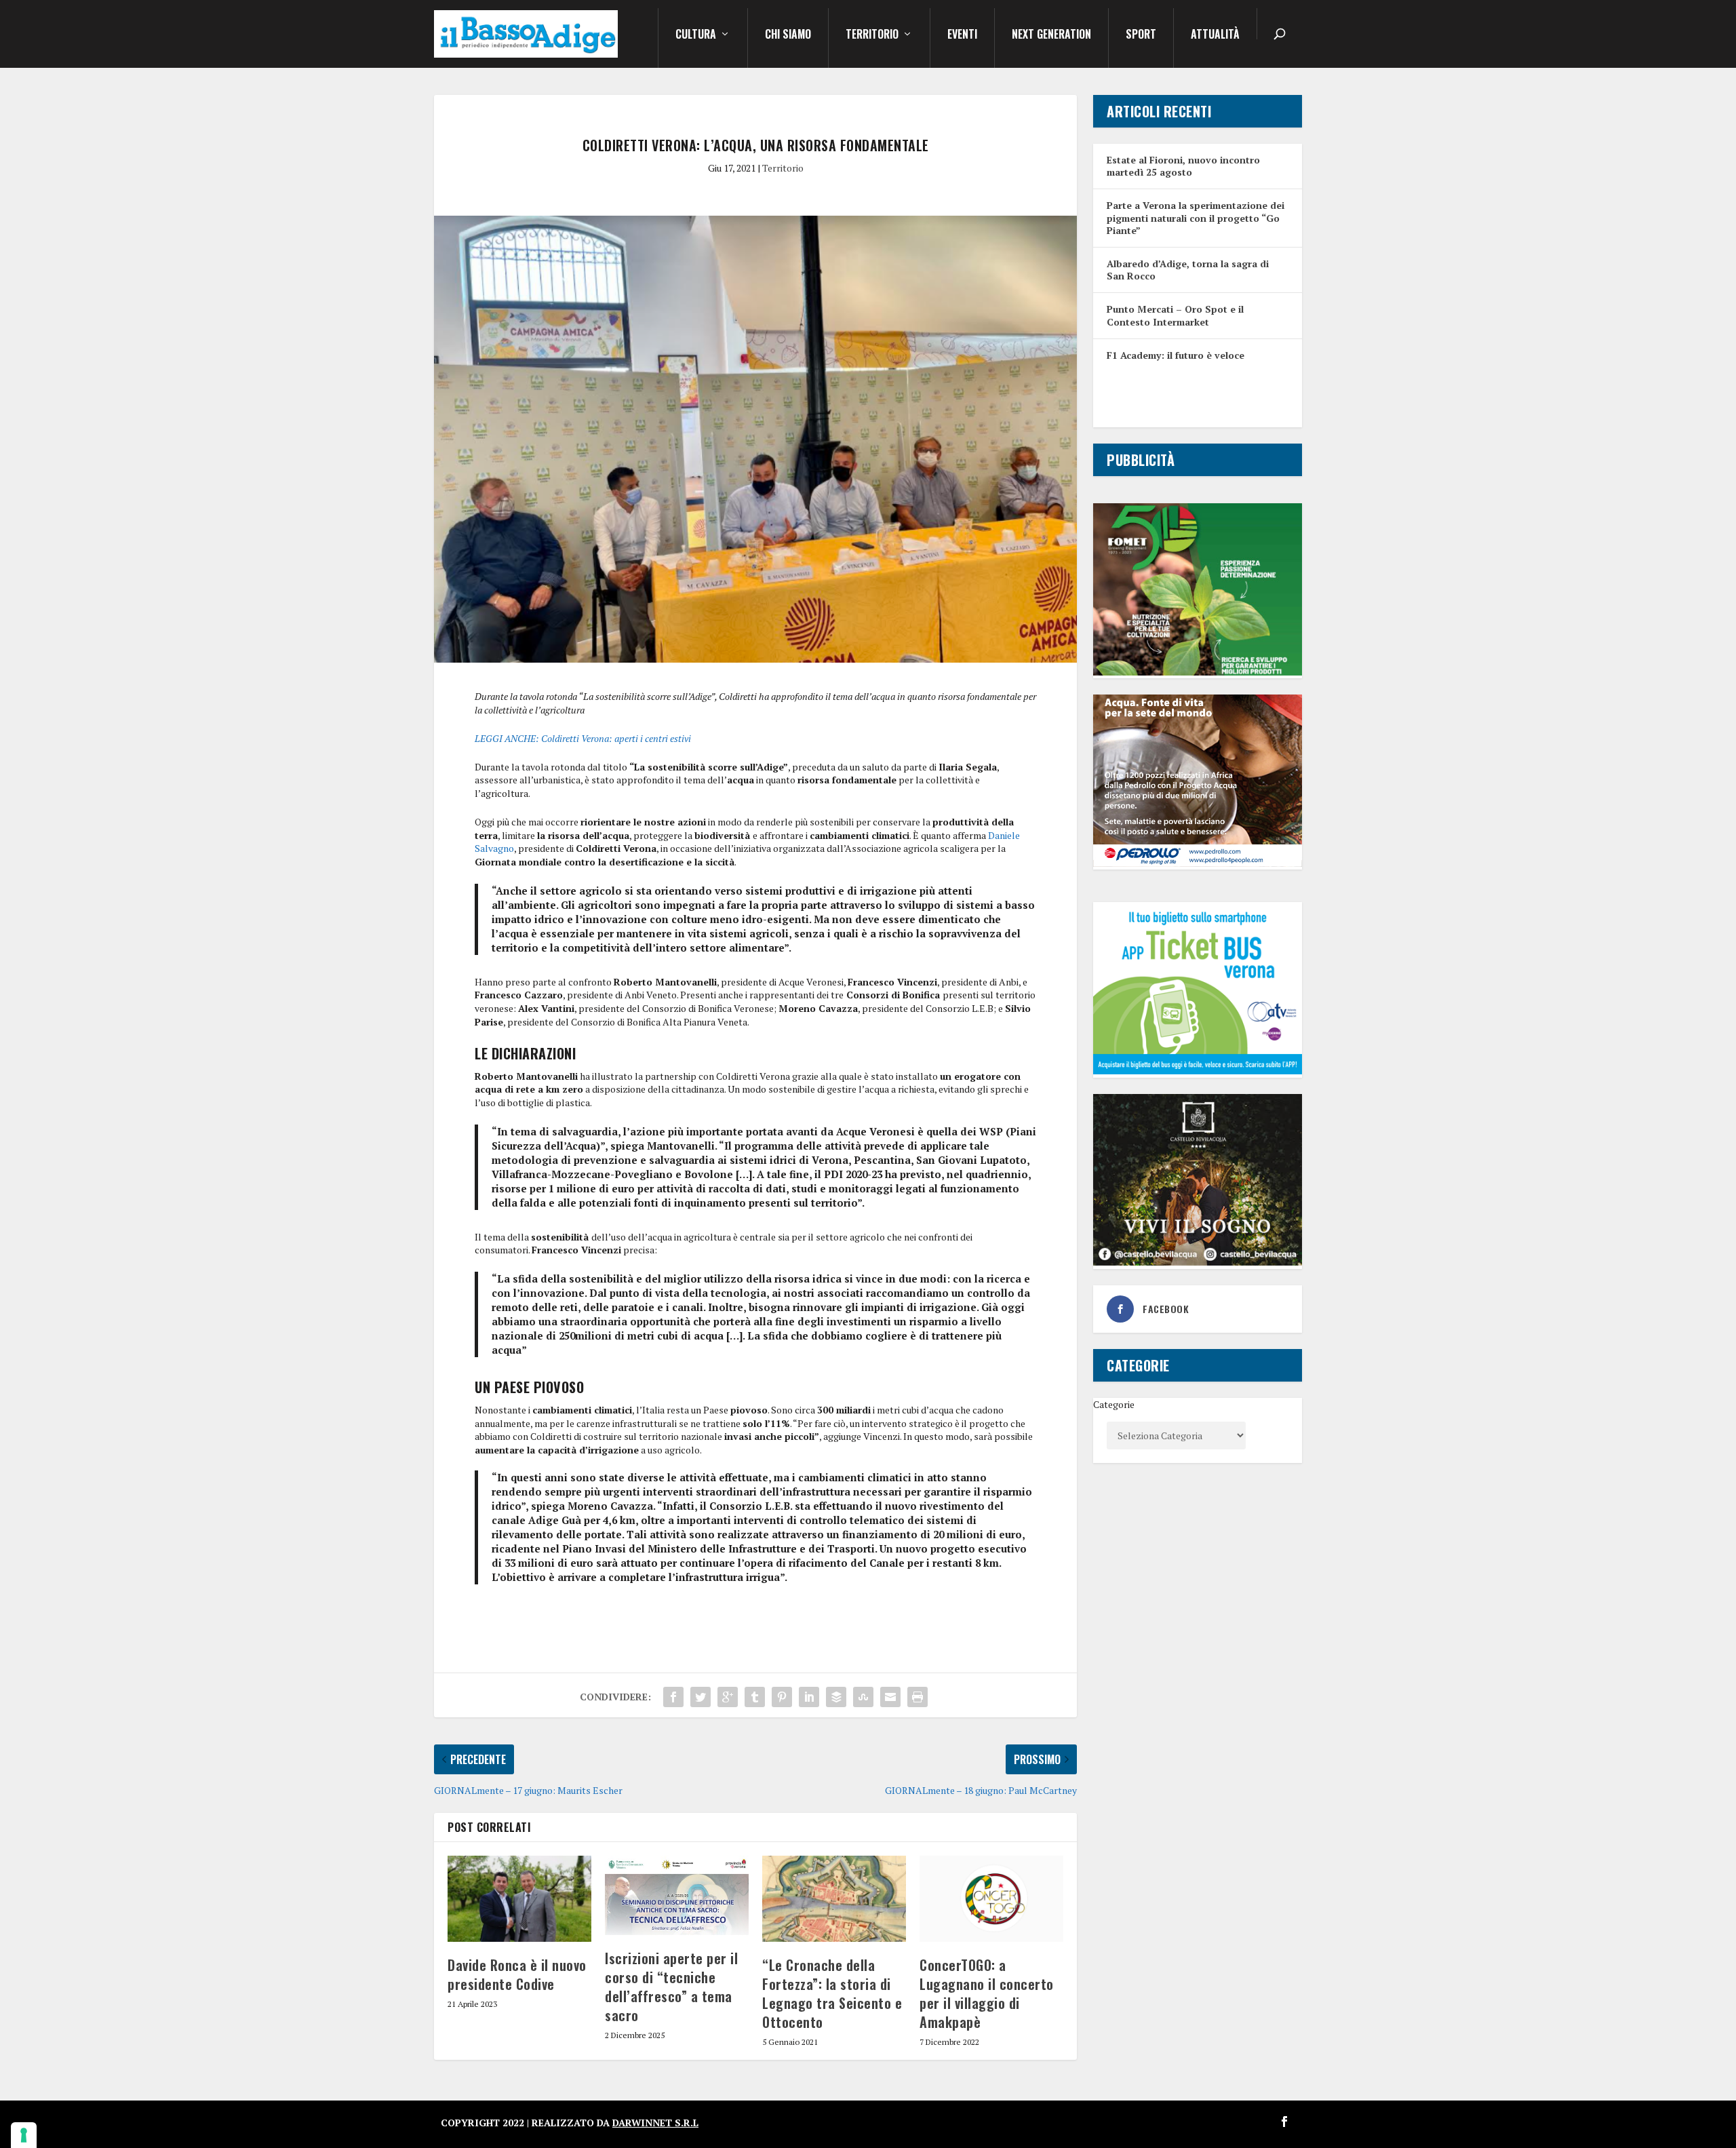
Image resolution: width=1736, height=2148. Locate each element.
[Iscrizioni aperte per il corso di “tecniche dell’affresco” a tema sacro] (677, 1895)
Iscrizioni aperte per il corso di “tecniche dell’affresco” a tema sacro (671, 1987)
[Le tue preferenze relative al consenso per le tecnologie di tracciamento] (24, 2135)
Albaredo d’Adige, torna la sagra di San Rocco (1188, 270)
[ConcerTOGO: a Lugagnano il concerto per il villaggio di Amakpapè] (991, 1899)
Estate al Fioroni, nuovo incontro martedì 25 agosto (1183, 166)
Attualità (1215, 35)
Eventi (962, 35)
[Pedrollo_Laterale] (1198, 863)
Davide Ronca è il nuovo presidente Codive (517, 1974)
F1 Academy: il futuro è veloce (1176, 355)
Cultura (696, 35)
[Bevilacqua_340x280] (1198, 1262)
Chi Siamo (788, 35)
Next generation (1051, 35)
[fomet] (1198, 672)
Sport (1141, 35)
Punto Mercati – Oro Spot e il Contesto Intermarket (1175, 315)
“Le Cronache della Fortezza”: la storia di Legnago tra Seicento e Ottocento (832, 1993)
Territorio (872, 35)
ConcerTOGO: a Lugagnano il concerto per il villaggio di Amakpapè (987, 1993)
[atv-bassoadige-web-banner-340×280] (1198, 1071)
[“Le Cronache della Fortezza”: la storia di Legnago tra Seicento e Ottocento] (834, 1899)
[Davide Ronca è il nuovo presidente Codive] (519, 1899)
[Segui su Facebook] (1284, 2122)
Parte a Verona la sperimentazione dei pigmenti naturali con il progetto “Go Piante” (1196, 217)
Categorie (1114, 1404)
